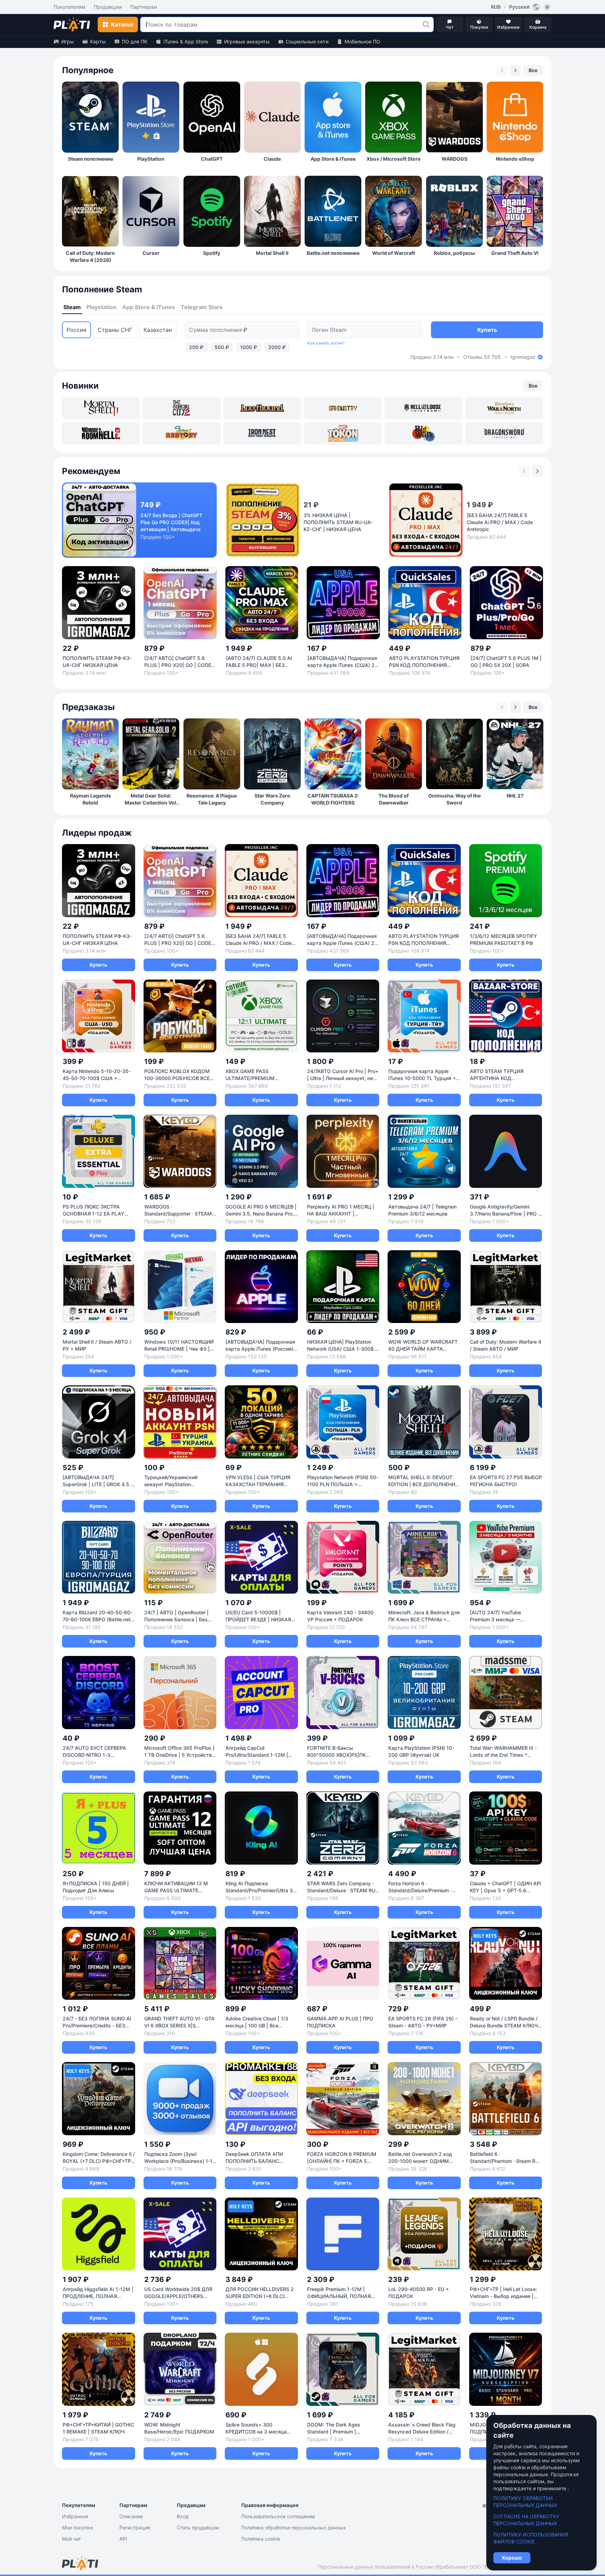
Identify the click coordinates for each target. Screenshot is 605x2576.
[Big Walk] (423, 433)
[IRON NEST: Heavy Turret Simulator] (262, 433)
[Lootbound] (262, 408)
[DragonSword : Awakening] (504, 433)
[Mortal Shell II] (101, 408)
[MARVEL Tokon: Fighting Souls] (343, 433)
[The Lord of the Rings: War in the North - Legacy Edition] (504, 408)
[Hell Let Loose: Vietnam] (423, 408)
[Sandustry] (343, 408)
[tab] (72, 307)
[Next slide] (515, 70)
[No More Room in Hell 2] (101, 433)
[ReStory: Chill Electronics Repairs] (181, 433)
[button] (426, 25)
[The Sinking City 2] (181, 408)
